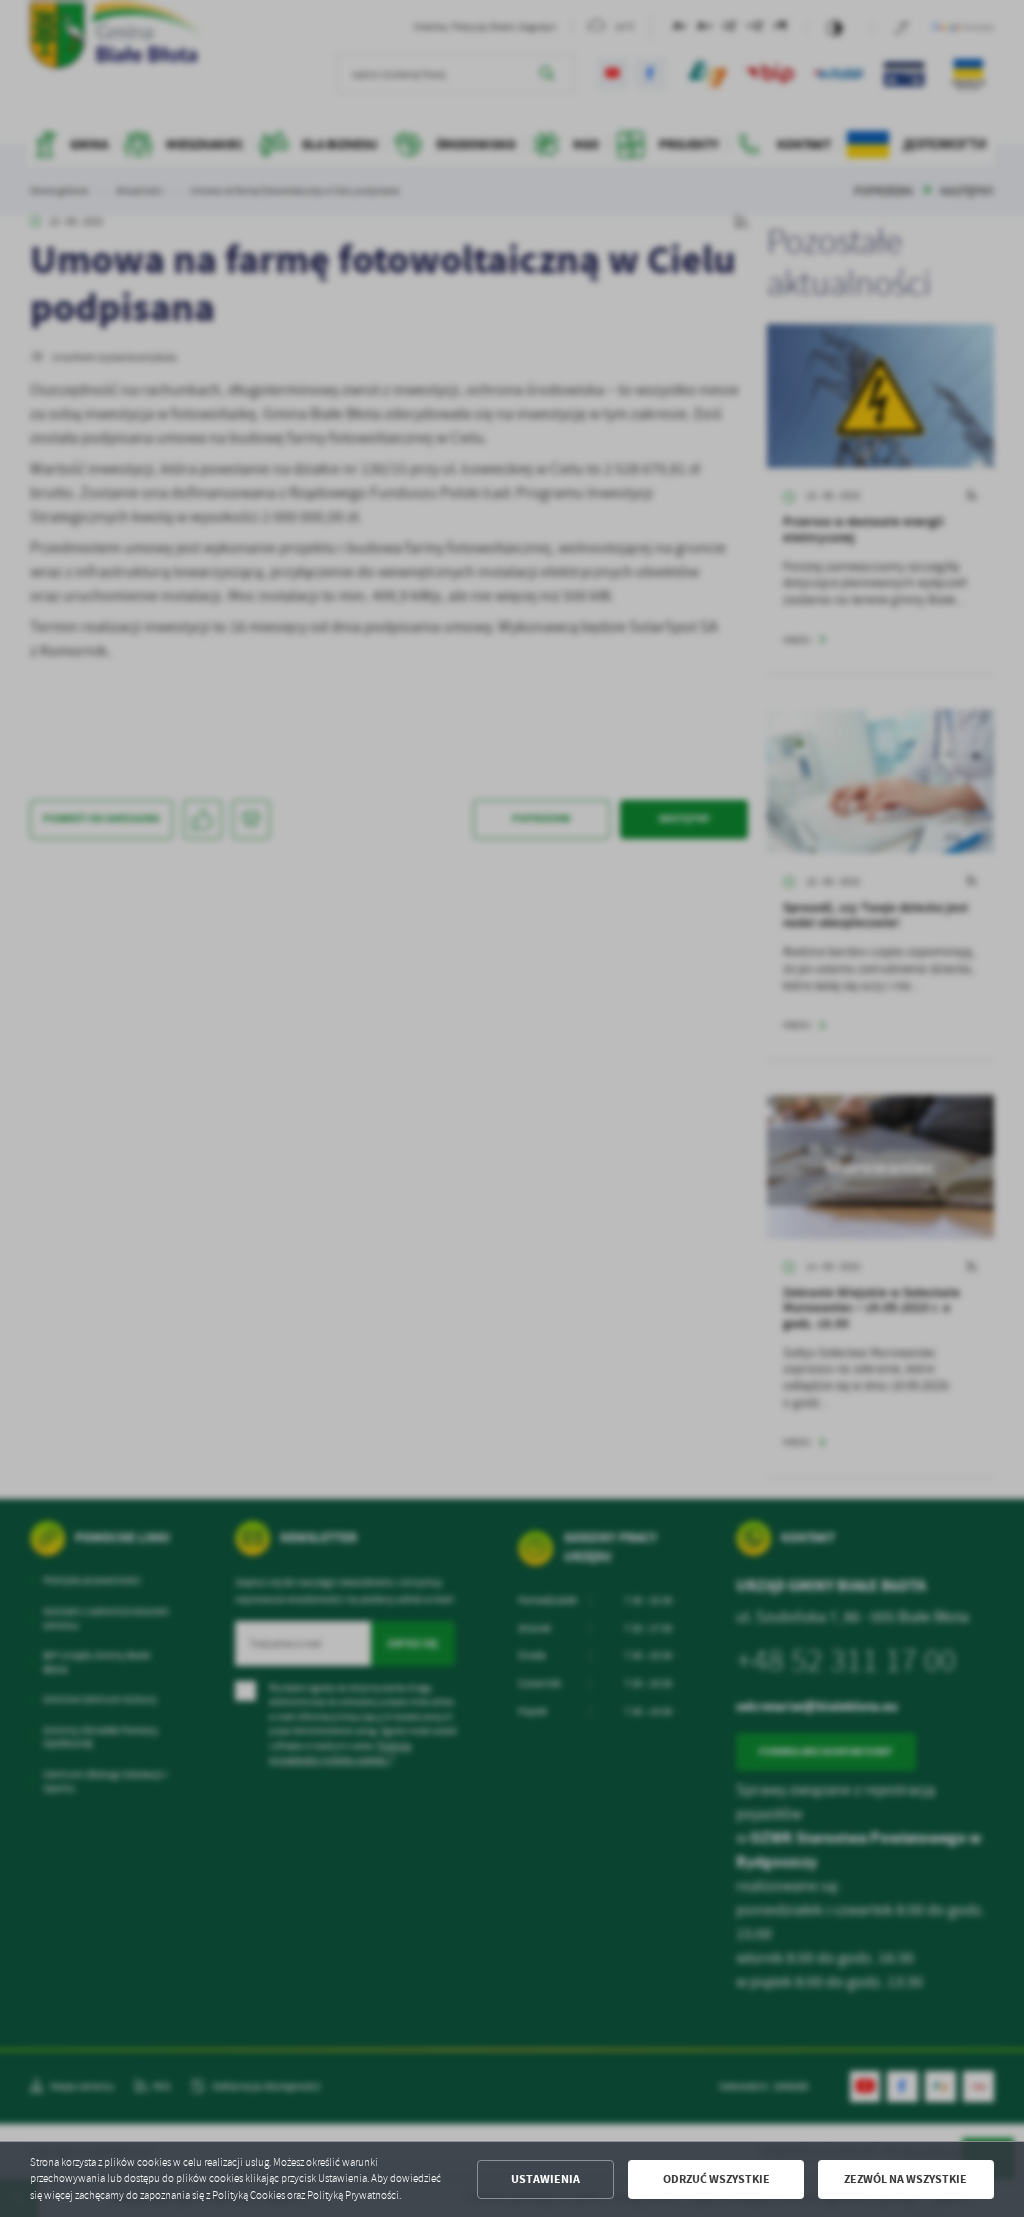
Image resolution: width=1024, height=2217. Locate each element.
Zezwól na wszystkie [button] (905, 2179)
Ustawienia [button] (545, 2179)
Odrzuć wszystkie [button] (716, 2179)
